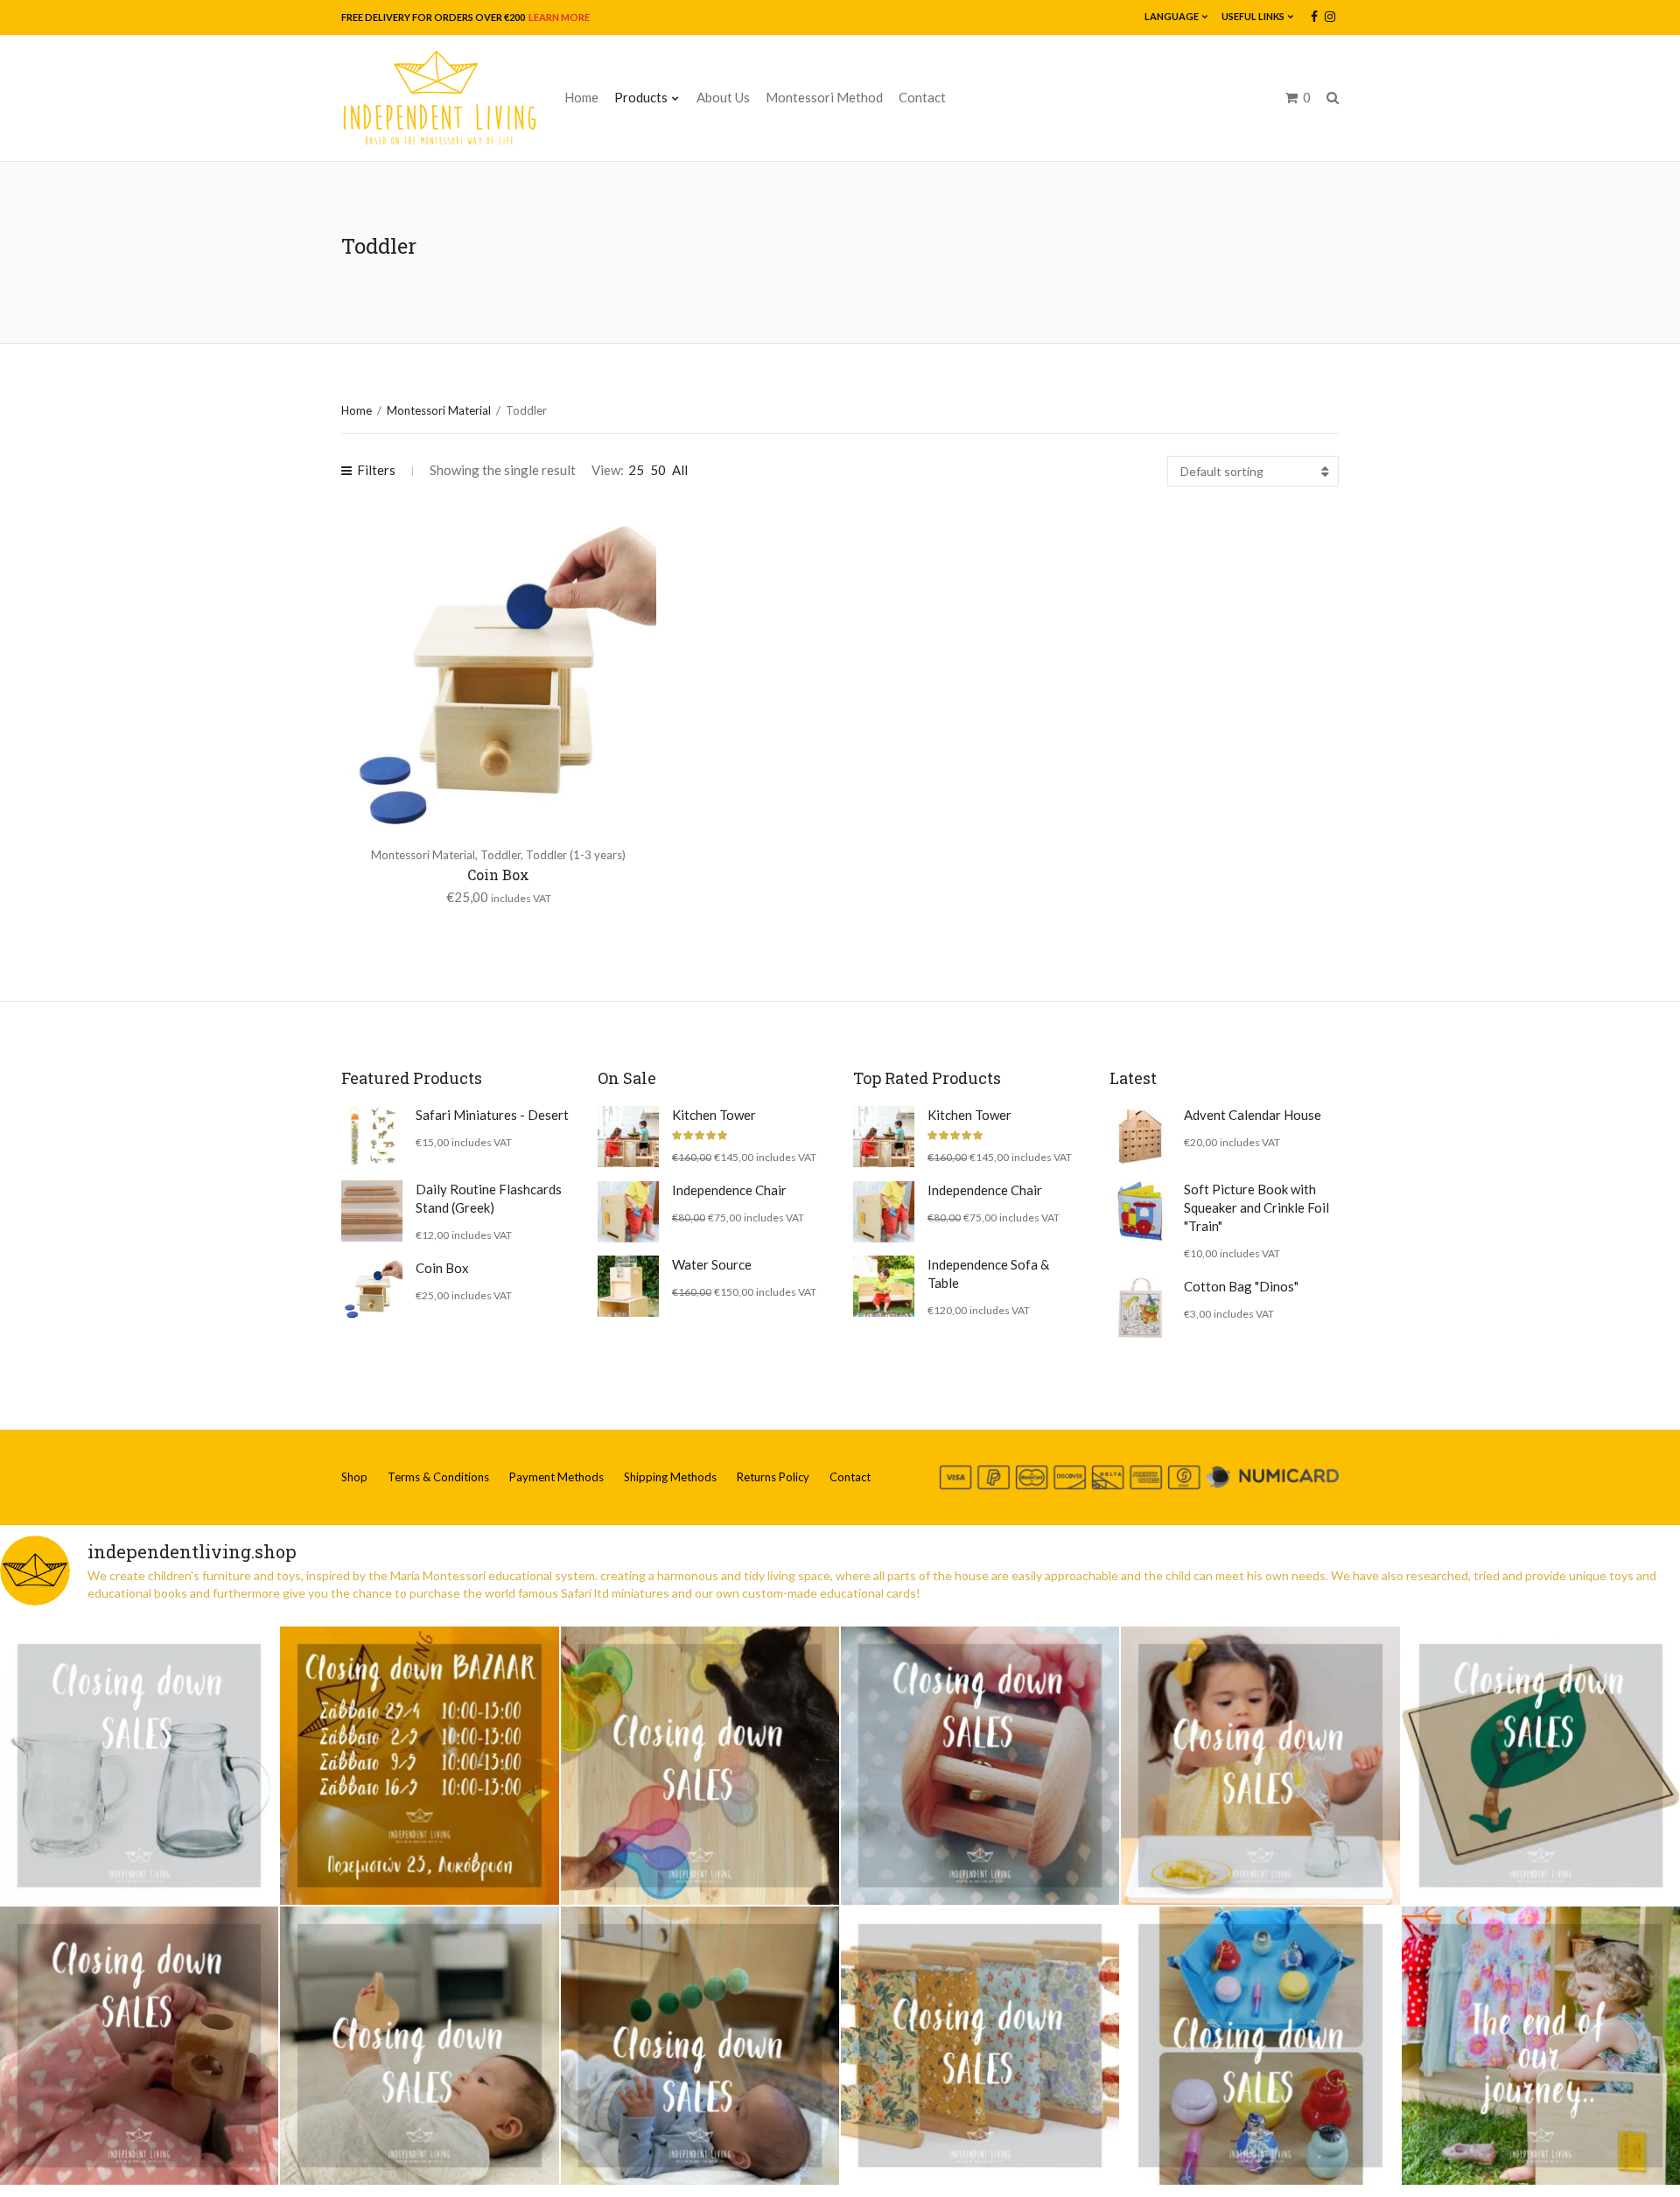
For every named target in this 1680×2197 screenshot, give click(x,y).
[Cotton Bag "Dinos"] (1140, 1308)
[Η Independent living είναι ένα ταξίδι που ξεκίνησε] (1541, 2046)
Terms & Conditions (438, 1477)
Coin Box (498, 875)
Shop (354, 1477)
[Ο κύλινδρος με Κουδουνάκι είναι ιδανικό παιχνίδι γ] (980, 1766)
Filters (376, 470)
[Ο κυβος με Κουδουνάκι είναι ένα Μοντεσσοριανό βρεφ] (139, 2046)
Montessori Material (439, 410)
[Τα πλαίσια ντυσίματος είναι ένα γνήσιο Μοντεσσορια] (980, 2046)
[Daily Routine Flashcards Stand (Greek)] (372, 1211)
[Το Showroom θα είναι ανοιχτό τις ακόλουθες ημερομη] (419, 1766)
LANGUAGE (1172, 16)
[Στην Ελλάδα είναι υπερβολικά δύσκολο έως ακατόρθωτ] (139, 1766)
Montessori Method (824, 97)
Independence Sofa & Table (988, 1273)
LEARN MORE (558, 17)
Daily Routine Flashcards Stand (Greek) (489, 1198)
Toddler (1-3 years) (576, 855)
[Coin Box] (372, 1290)
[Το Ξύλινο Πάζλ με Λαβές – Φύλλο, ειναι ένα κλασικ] (1541, 1766)
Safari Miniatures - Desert (492, 1115)
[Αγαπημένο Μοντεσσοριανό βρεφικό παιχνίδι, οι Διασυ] (419, 2046)
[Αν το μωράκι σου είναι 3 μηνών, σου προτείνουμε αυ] (700, 2046)
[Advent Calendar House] (1140, 1137)
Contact (922, 97)
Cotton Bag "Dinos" (1241, 1286)
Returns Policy (773, 1477)
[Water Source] (628, 1286)
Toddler (500, 855)
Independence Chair (729, 1190)
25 (636, 470)
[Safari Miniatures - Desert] (372, 1137)
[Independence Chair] (628, 1212)
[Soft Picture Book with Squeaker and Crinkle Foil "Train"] (1140, 1211)
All (680, 470)
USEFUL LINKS (1253, 16)
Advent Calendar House (1253, 1115)
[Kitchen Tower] (628, 1137)
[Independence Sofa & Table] (884, 1286)
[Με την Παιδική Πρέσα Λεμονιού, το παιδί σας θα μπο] (1260, 1766)
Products (641, 97)
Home (581, 97)
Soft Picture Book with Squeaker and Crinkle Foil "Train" (1256, 1207)
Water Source (712, 1264)
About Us (723, 97)
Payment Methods (556, 1477)
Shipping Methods (670, 1477)
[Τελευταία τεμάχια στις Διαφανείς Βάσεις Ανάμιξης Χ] (700, 1766)
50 (658, 470)
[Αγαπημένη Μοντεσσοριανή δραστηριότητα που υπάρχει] (1260, 2046)
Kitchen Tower (714, 1115)
